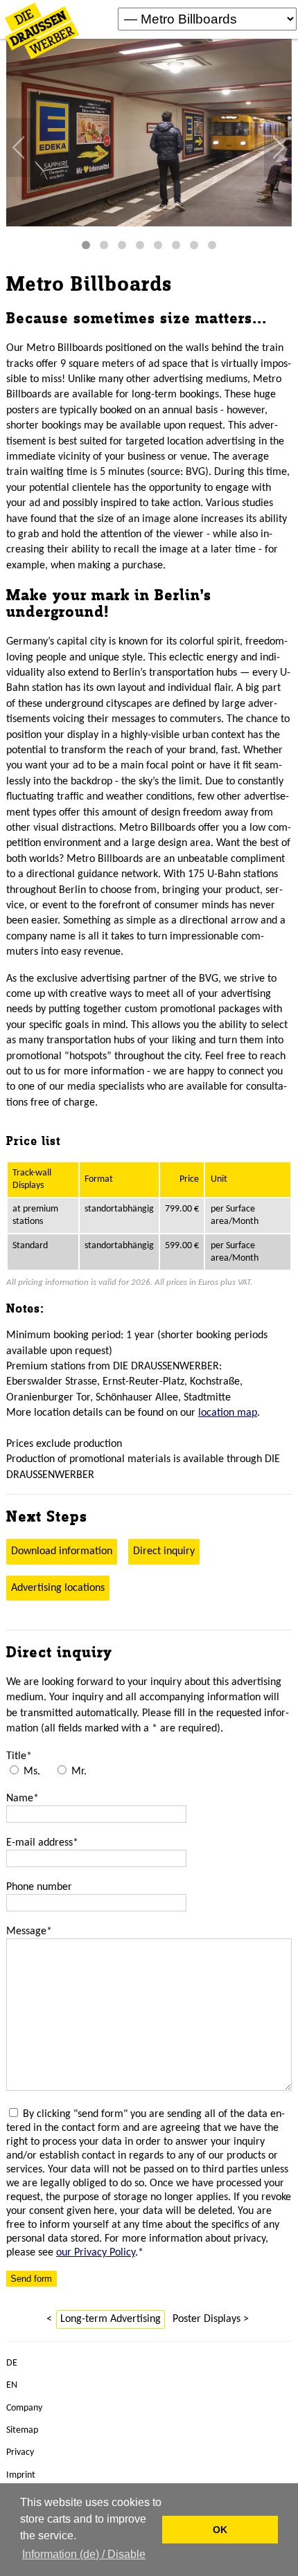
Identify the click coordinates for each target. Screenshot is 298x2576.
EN (12, 2385)
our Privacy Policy (96, 2253)
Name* (23, 1799)
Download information (62, 1551)
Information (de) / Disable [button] (84, 2554)
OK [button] (220, 2530)
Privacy (20, 2452)
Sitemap (22, 2430)
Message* (29, 1931)
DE (12, 2363)
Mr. (79, 1772)
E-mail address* (42, 1843)
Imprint (21, 2475)
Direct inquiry (164, 1551)
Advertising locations (58, 1588)
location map (228, 1413)
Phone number (39, 1887)
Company (24, 2408)
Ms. (32, 1772)
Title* (19, 1756)
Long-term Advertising (111, 2319)
